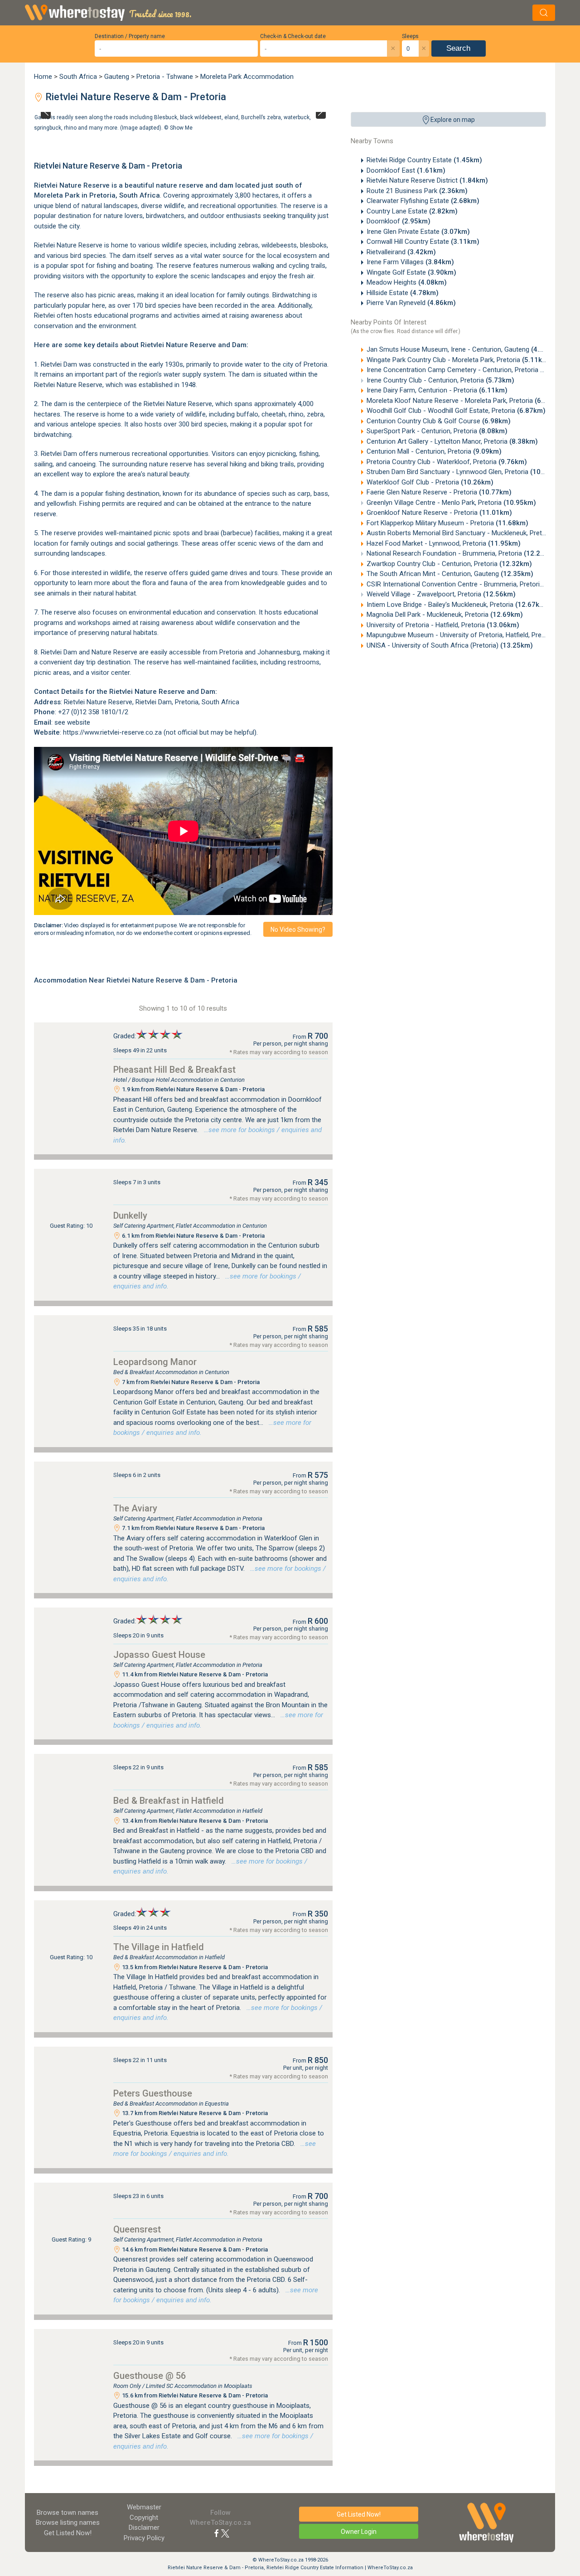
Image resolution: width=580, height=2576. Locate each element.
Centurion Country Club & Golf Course (439, 421)
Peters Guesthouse (153, 2093)
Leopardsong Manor (155, 1362)
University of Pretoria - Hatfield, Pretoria (443, 625)
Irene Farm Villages (410, 262)
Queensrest (137, 2229)
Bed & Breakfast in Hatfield (169, 1801)
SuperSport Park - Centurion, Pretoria (437, 431)
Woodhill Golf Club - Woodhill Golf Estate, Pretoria (456, 411)
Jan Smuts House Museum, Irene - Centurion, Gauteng (463, 349)
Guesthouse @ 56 (150, 2376)
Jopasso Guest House (159, 1655)
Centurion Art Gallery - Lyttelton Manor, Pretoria (452, 441)
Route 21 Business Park (417, 191)
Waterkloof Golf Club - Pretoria (430, 482)
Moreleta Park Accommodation (247, 77)
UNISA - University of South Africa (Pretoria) (450, 645)
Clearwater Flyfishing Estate (423, 201)
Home (43, 77)
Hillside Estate (403, 293)
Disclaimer (144, 2528)
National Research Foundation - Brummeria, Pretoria (462, 553)
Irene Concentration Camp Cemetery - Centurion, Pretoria (468, 370)
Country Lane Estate (412, 211)
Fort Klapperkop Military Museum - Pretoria (447, 523)
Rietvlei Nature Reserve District (427, 180)
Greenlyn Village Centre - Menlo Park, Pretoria (451, 503)
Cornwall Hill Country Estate (423, 242)
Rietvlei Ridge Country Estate (424, 160)
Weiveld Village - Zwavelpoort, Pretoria (441, 594)
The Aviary (135, 1508)
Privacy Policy (144, 2538)
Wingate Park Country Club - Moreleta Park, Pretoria (459, 360)
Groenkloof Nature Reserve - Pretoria (439, 513)
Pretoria (102, 195)
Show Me (181, 127)
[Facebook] (217, 2533)
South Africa (78, 77)
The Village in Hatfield (159, 1947)
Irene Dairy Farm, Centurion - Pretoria (437, 390)
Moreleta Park (57, 195)
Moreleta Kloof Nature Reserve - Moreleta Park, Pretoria (465, 401)
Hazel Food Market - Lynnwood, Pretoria (444, 543)
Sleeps (410, 36)
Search (458, 48)
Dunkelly (130, 1215)
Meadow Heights (407, 282)
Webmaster (144, 2507)
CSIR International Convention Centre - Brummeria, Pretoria (472, 584)
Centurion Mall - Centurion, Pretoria (434, 451)
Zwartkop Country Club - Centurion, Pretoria (449, 564)
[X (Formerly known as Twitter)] (225, 2533)
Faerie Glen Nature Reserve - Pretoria (439, 492)
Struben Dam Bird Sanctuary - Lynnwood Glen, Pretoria (465, 472)
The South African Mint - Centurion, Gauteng (450, 574)
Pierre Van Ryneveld (411, 303)
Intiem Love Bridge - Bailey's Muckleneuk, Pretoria (457, 605)
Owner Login (359, 2532)
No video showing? (298, 930)
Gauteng (117, 77)
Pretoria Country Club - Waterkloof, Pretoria (447, 462)
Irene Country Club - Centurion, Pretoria (440, 380)
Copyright (144, 2518)
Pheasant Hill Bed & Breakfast (174, 1070)
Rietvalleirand (401, 252)
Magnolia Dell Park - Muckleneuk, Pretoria (445, 615)
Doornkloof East (406, 170)
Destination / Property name (130, 36)
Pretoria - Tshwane (165, 77)
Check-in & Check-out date (293, 36)
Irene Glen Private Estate (418, 232)
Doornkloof (399, 221)
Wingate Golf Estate (411, 272)
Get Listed (68, 2533)
